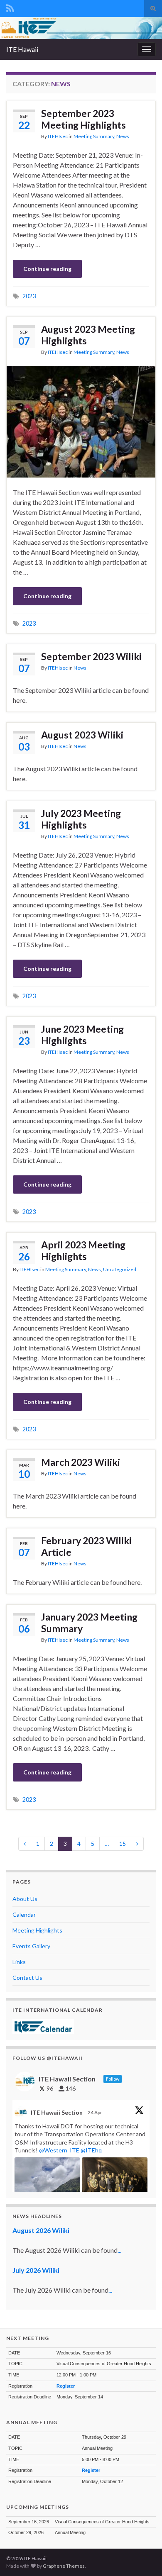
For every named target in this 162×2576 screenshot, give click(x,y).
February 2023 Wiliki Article (86, 1546)
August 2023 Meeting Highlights (88, 335)
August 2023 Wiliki (82, 735)
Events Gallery (31, 1946)
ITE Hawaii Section (57, 2112)
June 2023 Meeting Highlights (82, 1035)
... (119, 2250)
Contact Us (27, 1978)
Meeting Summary (94, 136)
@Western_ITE (59, 2150)
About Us (25, 1899)
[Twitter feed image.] (115, 2182)
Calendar (24, 1914)
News (123, 136)
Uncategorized (120, 1269)
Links (19, 1962)
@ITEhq (91, 2150)
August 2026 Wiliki (41, 2230)
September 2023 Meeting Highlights (83, 119)
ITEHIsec (58, 136)
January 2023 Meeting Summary (89, 1623)
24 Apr (95, 2112)
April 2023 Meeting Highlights (83, 1250)
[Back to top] (143, 2557)
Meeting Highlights (37, 1930)
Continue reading (47, 269)
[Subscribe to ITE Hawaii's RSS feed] (10, 7)
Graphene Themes (64, 2566)
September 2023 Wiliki (91, 656)
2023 (29, 296)
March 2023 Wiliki (81, 1462)
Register (66, 2386)
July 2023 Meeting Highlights (81, 819)
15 (123, 1844)
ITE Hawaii (22, 49)
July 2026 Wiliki (36, 2270)
